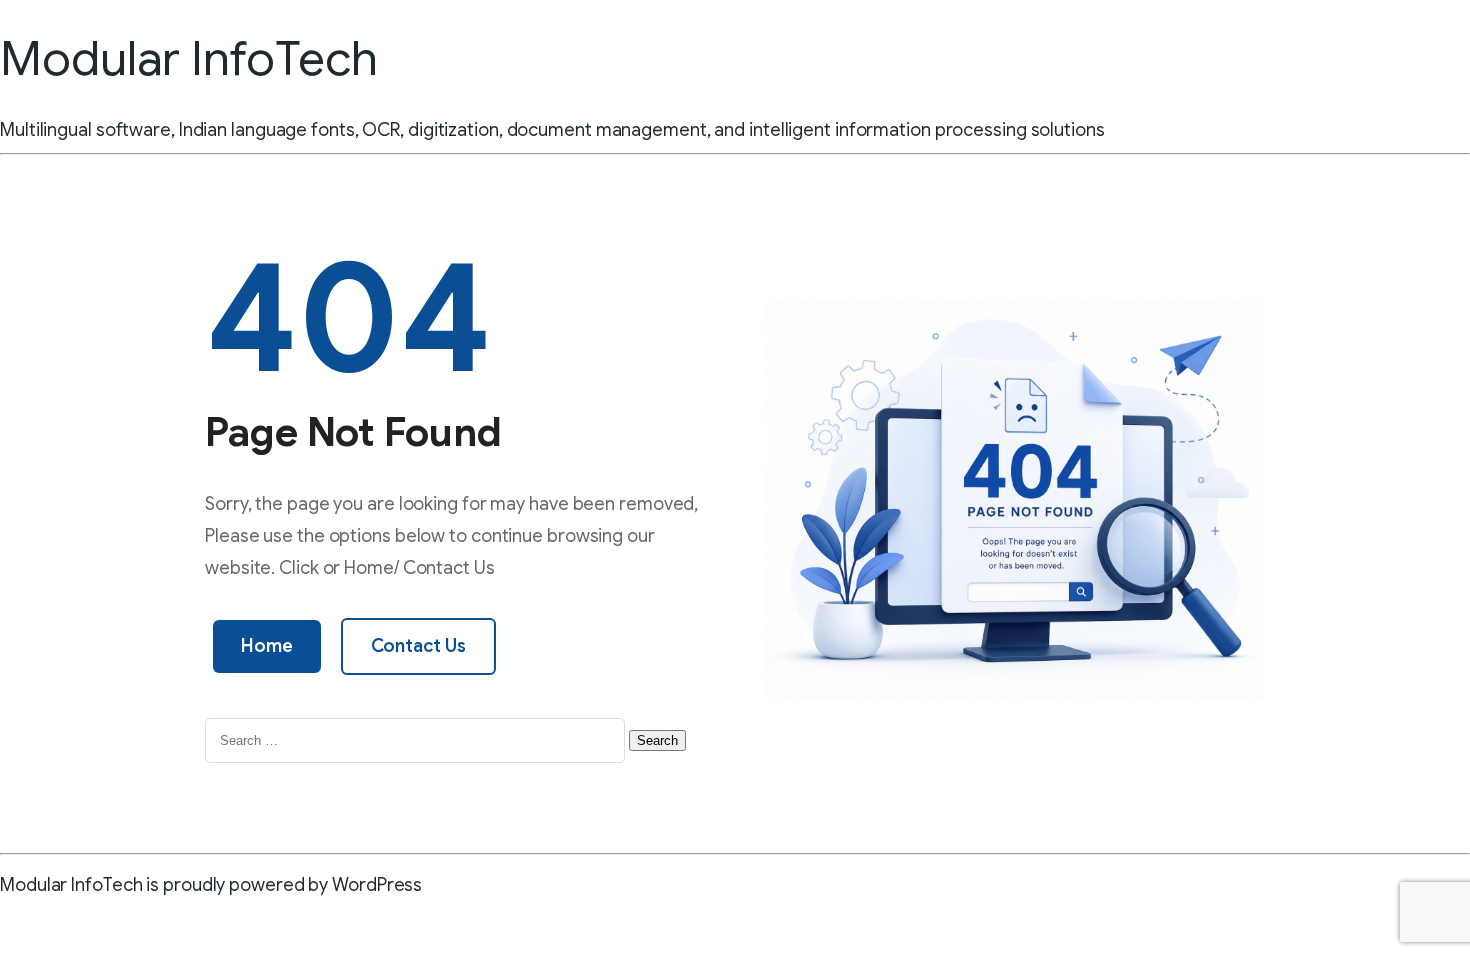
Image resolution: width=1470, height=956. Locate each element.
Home (267, 646)
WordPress (377, 885)
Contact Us (418, 646)
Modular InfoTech (188, 59)
